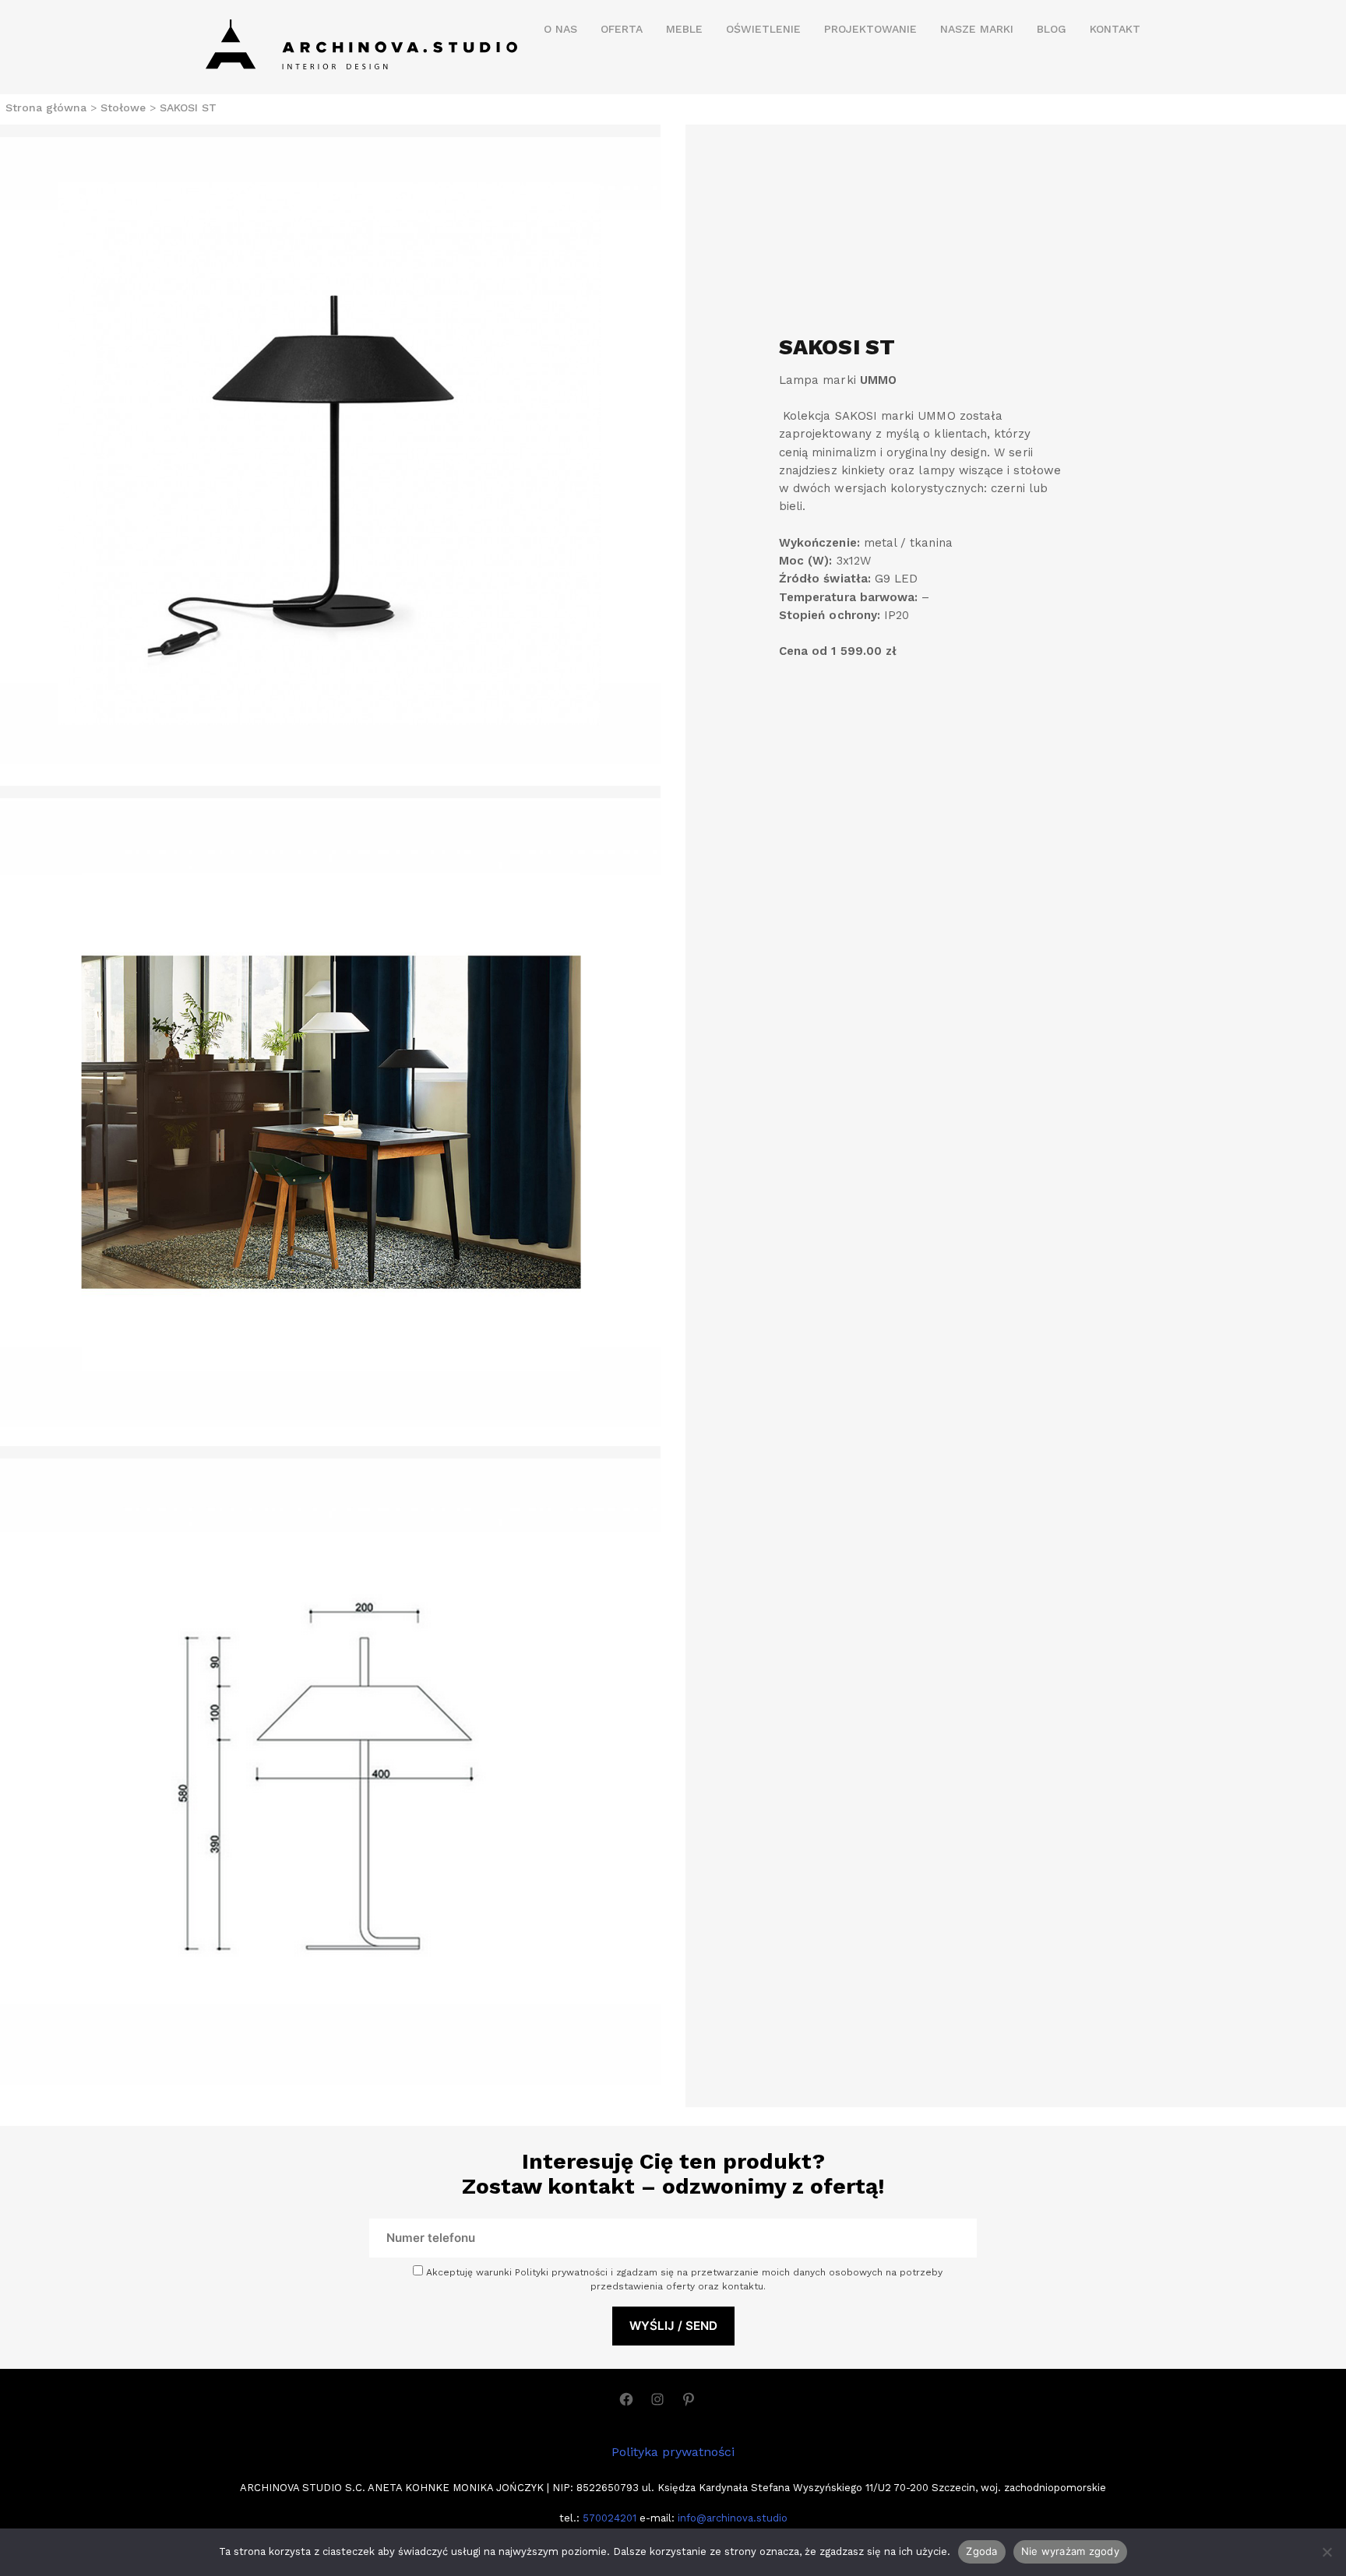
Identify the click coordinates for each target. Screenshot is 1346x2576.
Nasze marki (977, 29)
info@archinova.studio (733, 2518)
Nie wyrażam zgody (1070, 2551)
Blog (1052, 29)
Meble (684, 29)
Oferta (622, 29)
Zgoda (981, 2551)
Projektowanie (870, 29)
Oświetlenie (763, 29)
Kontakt (1115, 29)
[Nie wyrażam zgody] (1327, 2552)
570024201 (608, 2518)
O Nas (560, 29)
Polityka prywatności (673, 2452)
